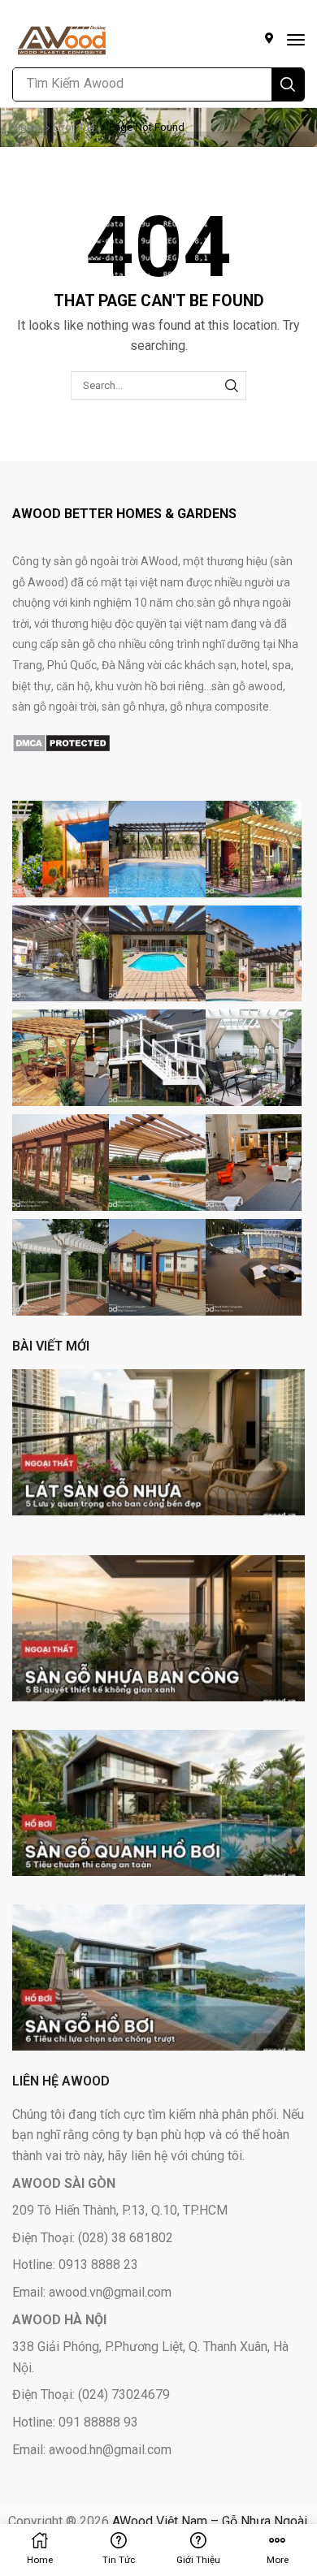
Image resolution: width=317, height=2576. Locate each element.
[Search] (288, 84)
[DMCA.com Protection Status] (61, 742)
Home (27, 127)
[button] (296, 40)
